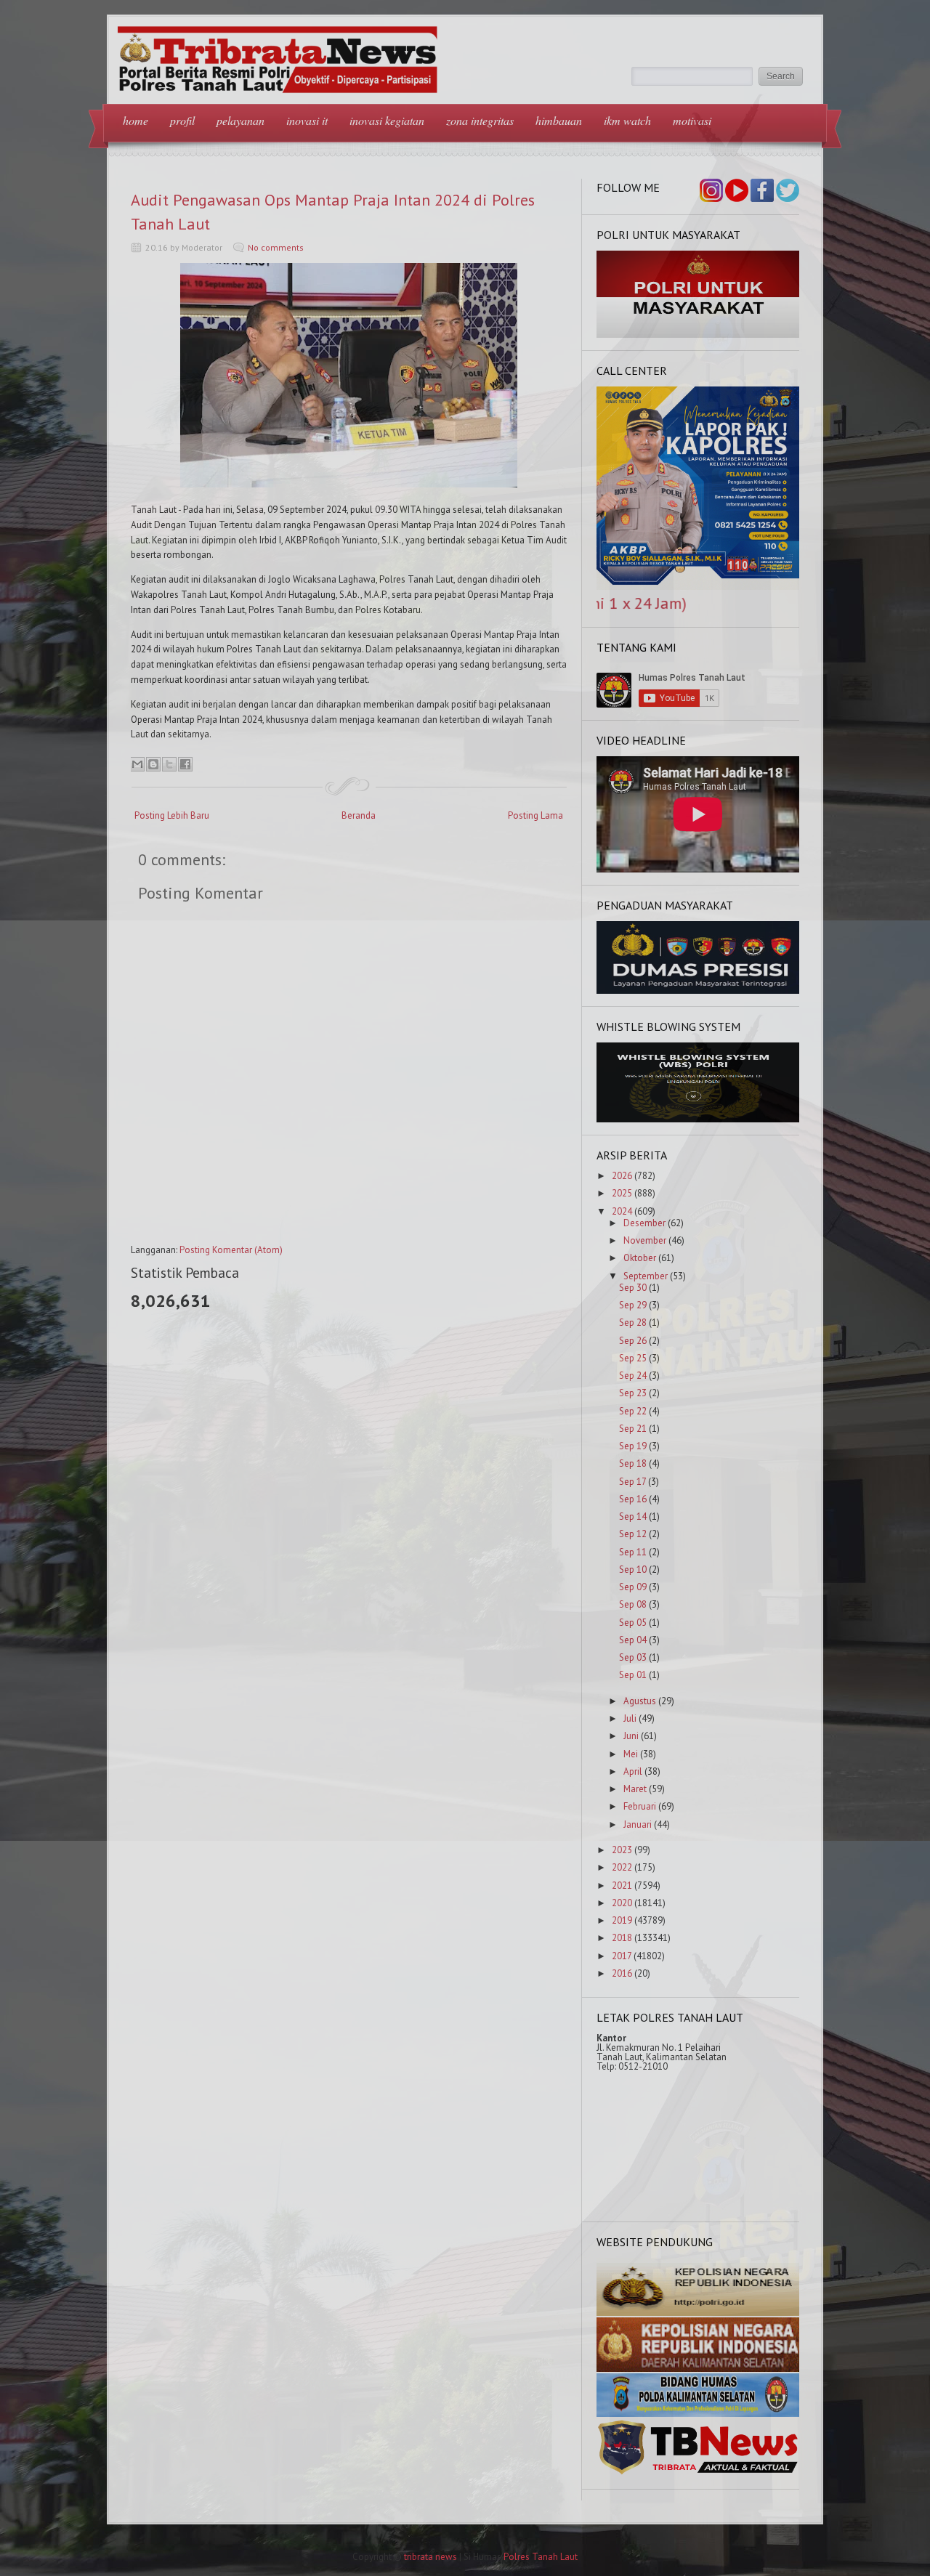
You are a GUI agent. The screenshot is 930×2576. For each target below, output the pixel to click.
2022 (622, 1867)
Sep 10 (633, 1570)
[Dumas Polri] (698, 335)
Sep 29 (633, 1305)
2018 (622, 1938)
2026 (622, 1176)
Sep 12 (633, 1534)
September (646, 1276)
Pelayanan (240, 120)
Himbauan (559, 120)
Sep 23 (633, 1393)
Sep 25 (633, 1358)
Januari (638, 1824)
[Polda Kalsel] (698, 2369)
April (633, 1771)
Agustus (640, 1701)
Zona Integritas (480, 120)
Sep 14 (633, 1516)
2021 (622, 1886)
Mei (631, 1754)
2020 (622, 1903)
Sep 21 (633, 1429)
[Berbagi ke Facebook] (185, 764)
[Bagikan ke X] (169, 764)
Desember (644, 1223)
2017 (622, 1956)
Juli (630, 1718)
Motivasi (692, 120)
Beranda (359, 815)
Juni (631, 1736)
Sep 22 (633, 1411)
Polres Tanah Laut (541, 2557)
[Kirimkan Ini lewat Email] (137, 764)
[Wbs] (698, 1119)
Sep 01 (633, 1675)
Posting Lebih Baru (172, 815)
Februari (640, 1806)
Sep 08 (633, 1604)
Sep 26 (633, 1341)
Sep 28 (633, 1323)
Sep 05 (633, 1623)
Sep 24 (633, 1376)
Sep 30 (633, 1288)
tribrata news (430, 2557)
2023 (622, 1850)
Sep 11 (633, 1552)
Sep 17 (632, 1482)
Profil (182, 120)
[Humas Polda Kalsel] (698, 2414)
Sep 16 (633, 1499)
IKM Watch (627, 120)
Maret (635, 1789)
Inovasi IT (307, 120)
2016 (622, 1973)
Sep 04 (633, 1640)
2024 (622, 1211)
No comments (276, 247)
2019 (622, 1920)
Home (136, 120)
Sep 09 (633, 1587)
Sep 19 (633, 1446)
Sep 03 (633, 1657)
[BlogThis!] (153, 764)
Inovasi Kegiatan (387, 120)
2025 (622, 1193)
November (645, 1240)
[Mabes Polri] (698, 2313)
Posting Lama (535, 815)
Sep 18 (633, 1463)
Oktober (640, 1258)
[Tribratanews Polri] (698, 2473)
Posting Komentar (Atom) (231, 1250)
